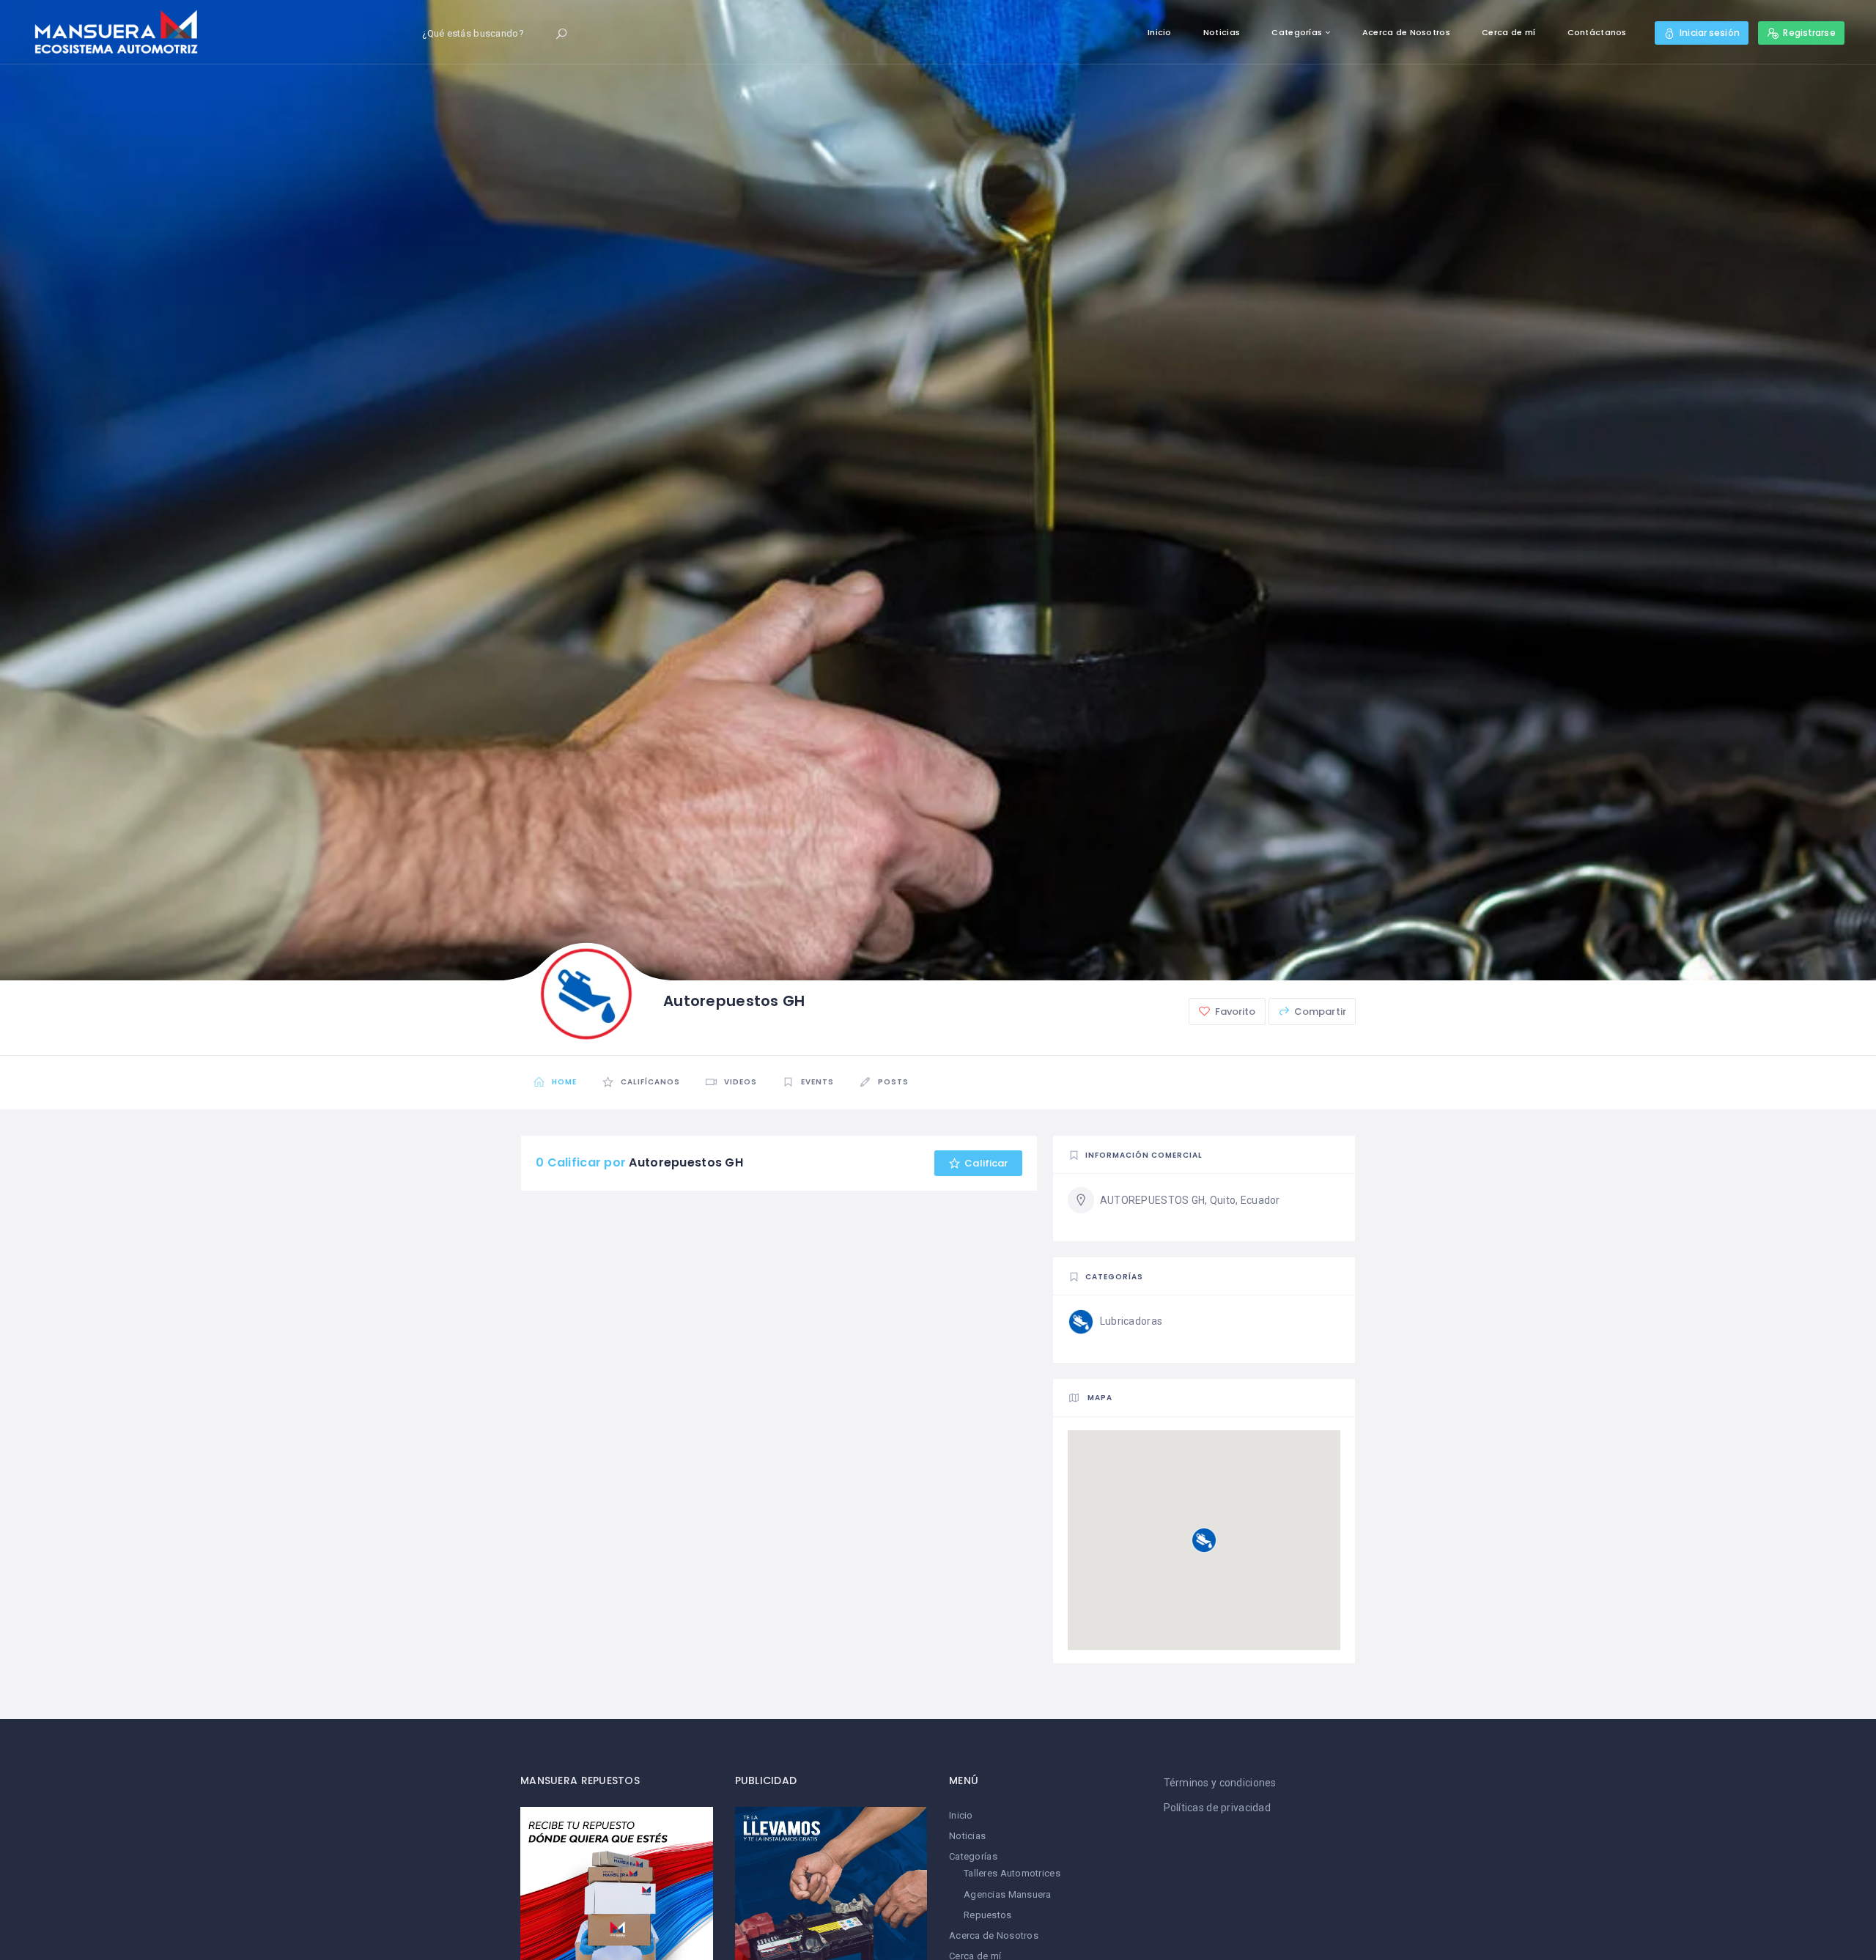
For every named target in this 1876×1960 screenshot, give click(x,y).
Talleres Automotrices (1012, 1873)
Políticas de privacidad (1217, 1808)
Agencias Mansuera (1008, 1894)
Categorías (1297, 32)
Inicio (1160, 32)
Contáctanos (1597, 32)
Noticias (1222, 32)
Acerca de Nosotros (1406, 32)
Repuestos (988, 1915)
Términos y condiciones (1220, 1783)
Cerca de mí (1508, 32)
